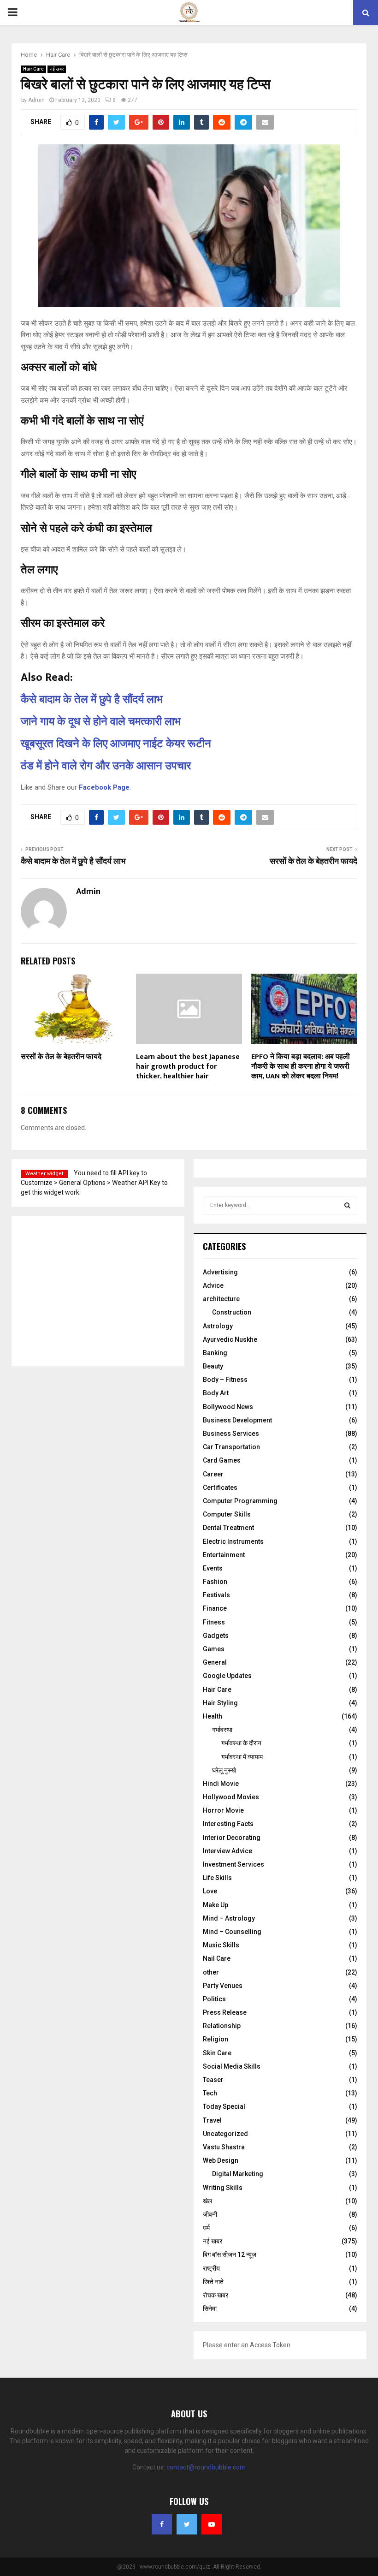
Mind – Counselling (232, 1932)
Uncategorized (225, 2134)
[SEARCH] (347, 1205)
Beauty (213, 1366)
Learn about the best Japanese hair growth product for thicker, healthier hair (188, 1067)
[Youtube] (212, 2524)
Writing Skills (223, 2188)
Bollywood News (228, 1407)
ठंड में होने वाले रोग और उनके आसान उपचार (106, 766)
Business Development (237, 1420)
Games (214, 1649)
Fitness (214, 1622)
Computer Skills (227, 1514)
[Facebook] (162, 2524)
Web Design (221, 2160)
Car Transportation (231, 1447)
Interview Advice (227, 1851)
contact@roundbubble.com (206, 2467)
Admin (36, 100)
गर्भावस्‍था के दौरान (241, 1743)
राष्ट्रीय (211, 2268)
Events (213, 1568)
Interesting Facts (228, 1824)
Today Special (224, 2106)
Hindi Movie (221, 1784)
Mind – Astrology (229, 1918)
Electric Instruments (233, 1541)
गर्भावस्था (222, 1730)
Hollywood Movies (231, 1797)
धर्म (206, 2228)
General (215, 1662)
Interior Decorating (232, 1838)
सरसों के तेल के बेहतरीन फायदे (313, 862)
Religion (216, 2039)
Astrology (218, 1326)
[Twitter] (187, 2524)
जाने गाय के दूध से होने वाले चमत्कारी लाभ (101, 722)
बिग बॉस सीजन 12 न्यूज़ (230, 2255)
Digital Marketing (238, 2174)
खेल (207, 2201)
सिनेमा (210, 2308)
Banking (215, 1353)
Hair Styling (220, 1703)
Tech (210, 2093)
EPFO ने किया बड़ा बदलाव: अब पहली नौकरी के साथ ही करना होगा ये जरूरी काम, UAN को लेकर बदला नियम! (301, 1067)
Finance (215, 1608)
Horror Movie (223, 1810)
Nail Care (217, 1958)
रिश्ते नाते (213, 2282)
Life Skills (217, 1878)
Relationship (222, 2026)
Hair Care (33, 69)
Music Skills (221, 1945)
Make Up (216, 1905)
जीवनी (210, 2214)
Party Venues (223, 1986)
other (211, 1972)
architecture (221, 1299)
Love (210, 1891)
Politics (214, 1999)
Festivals (216, 1595)
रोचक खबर (216, 2295)
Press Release (225, 2012)
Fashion (215, 1582)
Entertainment (224, 1555)
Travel (212, 2120)
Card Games (222, 1460)
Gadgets (216, 1636)
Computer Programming (240, 1501)
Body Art (216, 1393)
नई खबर (57, 69)
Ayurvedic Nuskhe (230, 1339)
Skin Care (217, 2053)
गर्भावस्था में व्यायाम (242, 1757)
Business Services (231, 1434)
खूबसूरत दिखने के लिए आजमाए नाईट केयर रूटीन (116, 744)
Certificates (220, 1487)
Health (213, 1716)
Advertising (220, 1272)
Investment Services (233, 1864)
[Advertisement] (87, 1290)
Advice (213, 1285)
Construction (232, 1312)
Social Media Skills (232, 2066)
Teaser (213, 2080)
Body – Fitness (225, 1380)
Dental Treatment (228, 1528)
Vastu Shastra (224, 2147)
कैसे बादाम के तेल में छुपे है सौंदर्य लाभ (92, 700)
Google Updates (227, 1676)
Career (213, 1474)
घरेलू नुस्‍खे (224, 1770)
